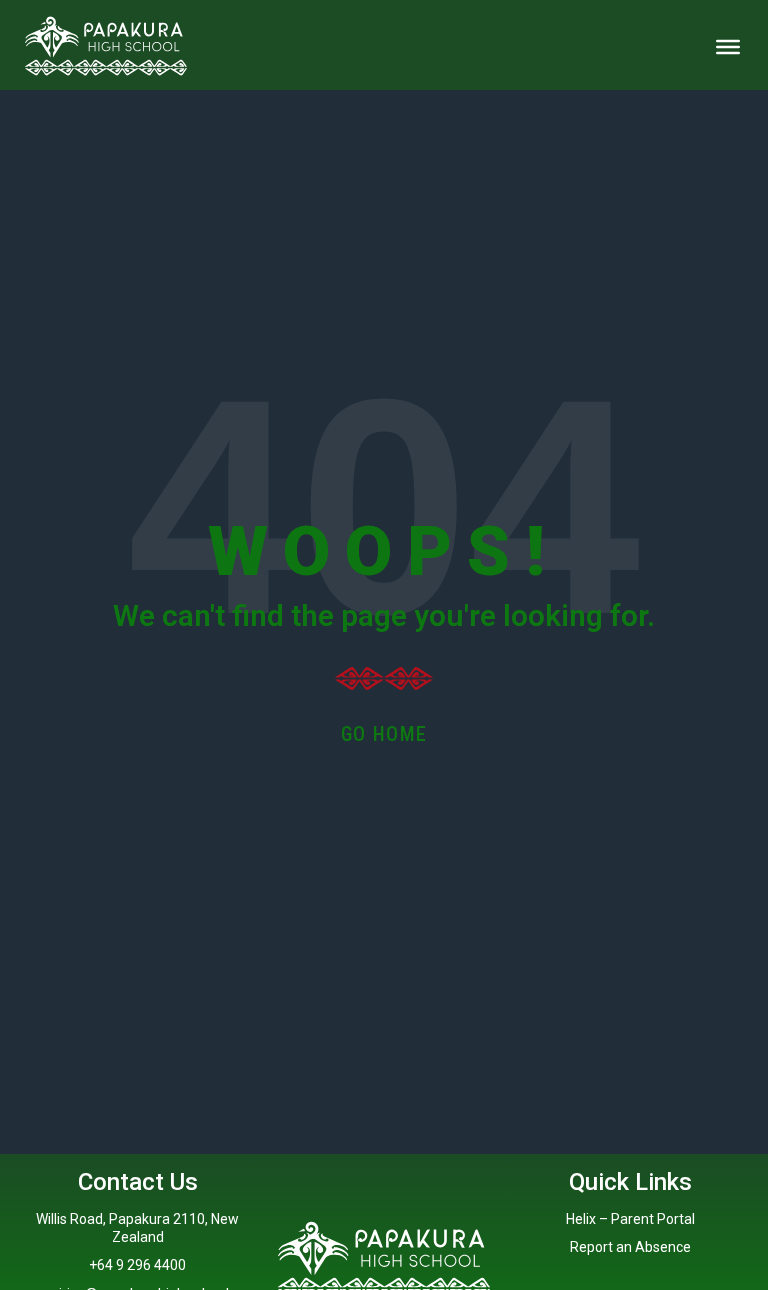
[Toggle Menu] (728, 47)
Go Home (384, 734)
